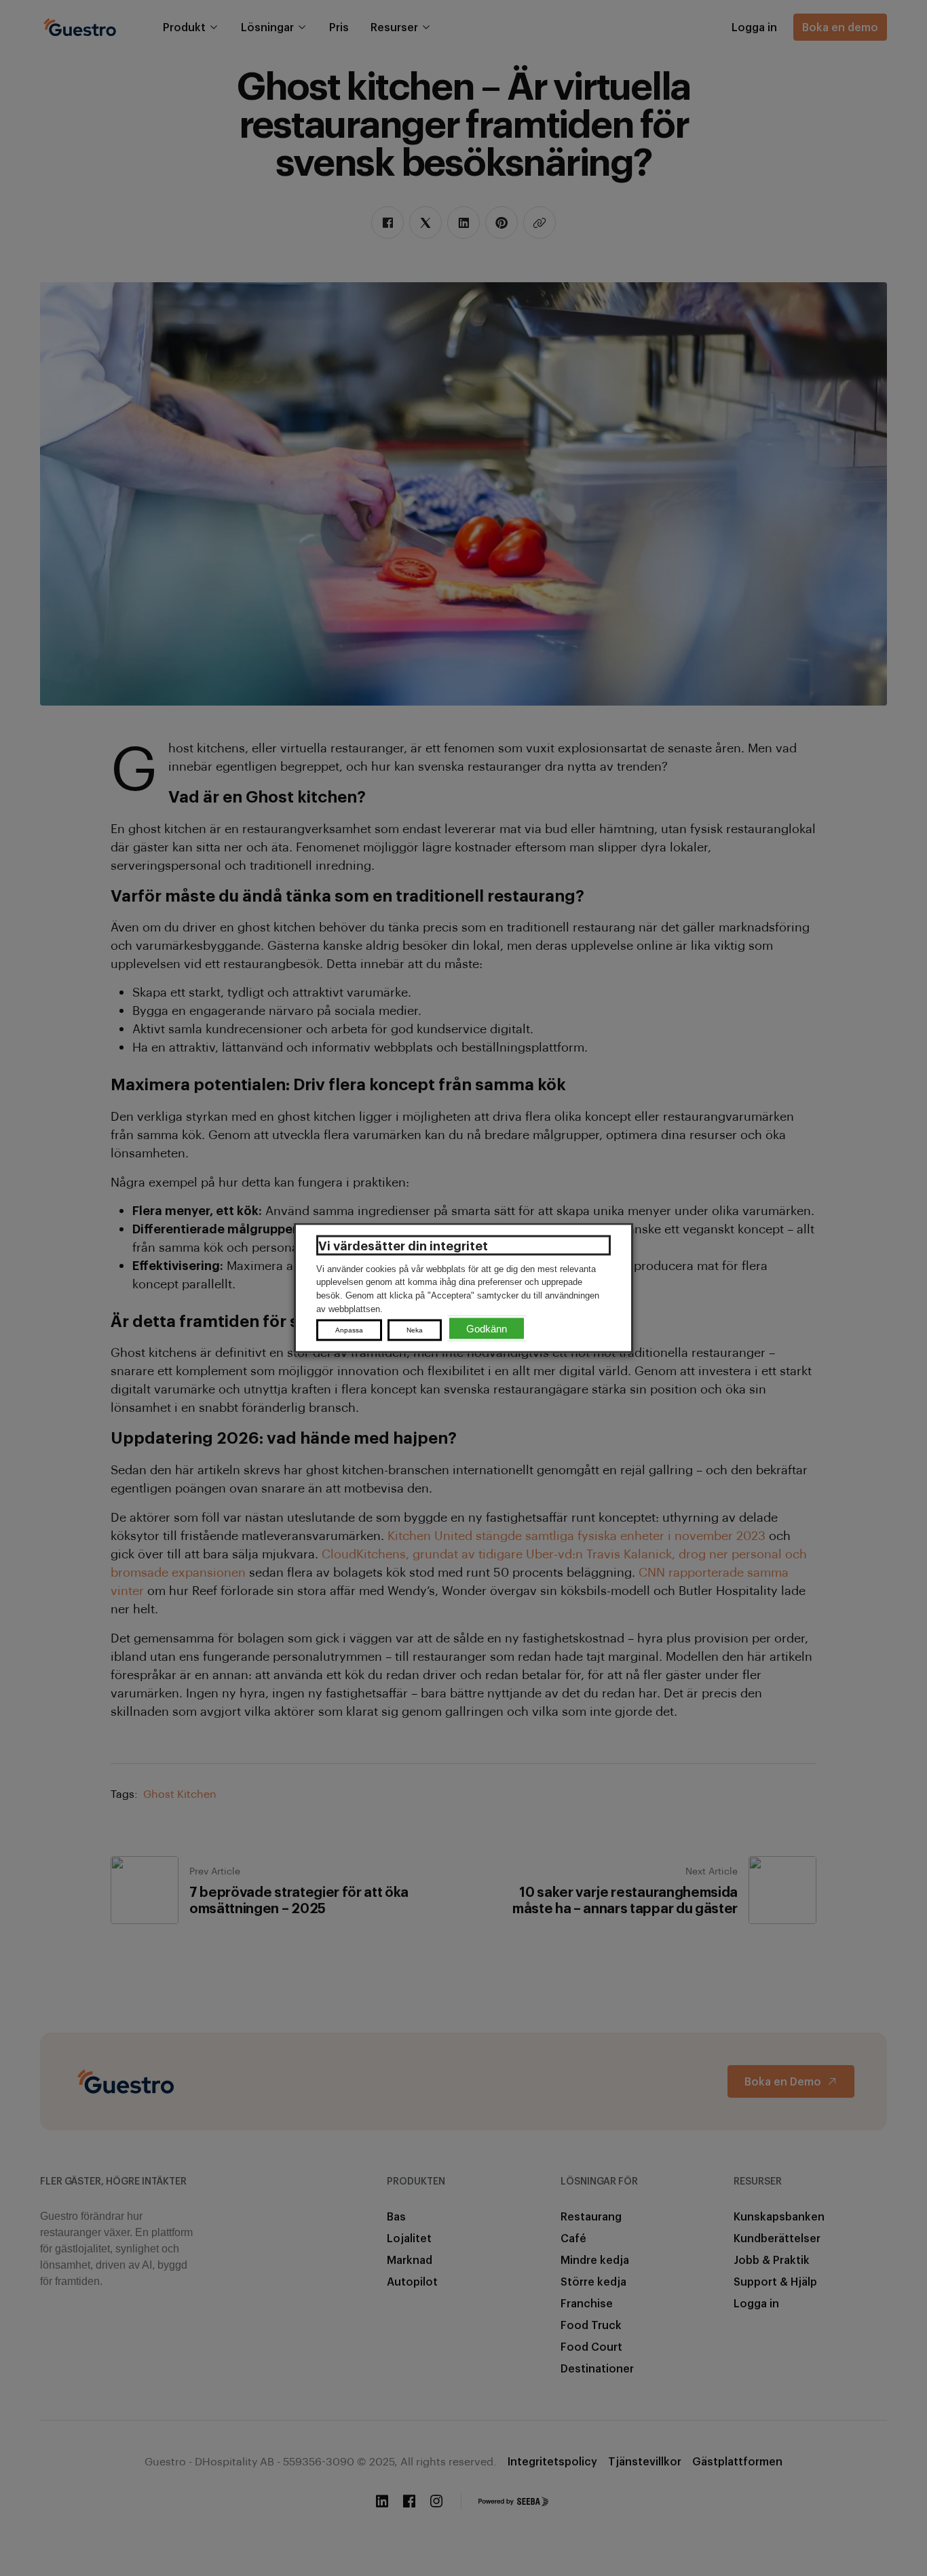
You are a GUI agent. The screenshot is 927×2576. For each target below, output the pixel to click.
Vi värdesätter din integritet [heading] (403, 1245)
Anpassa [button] (349, 1330)
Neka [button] (415, 1330)
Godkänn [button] (487, 1329)
